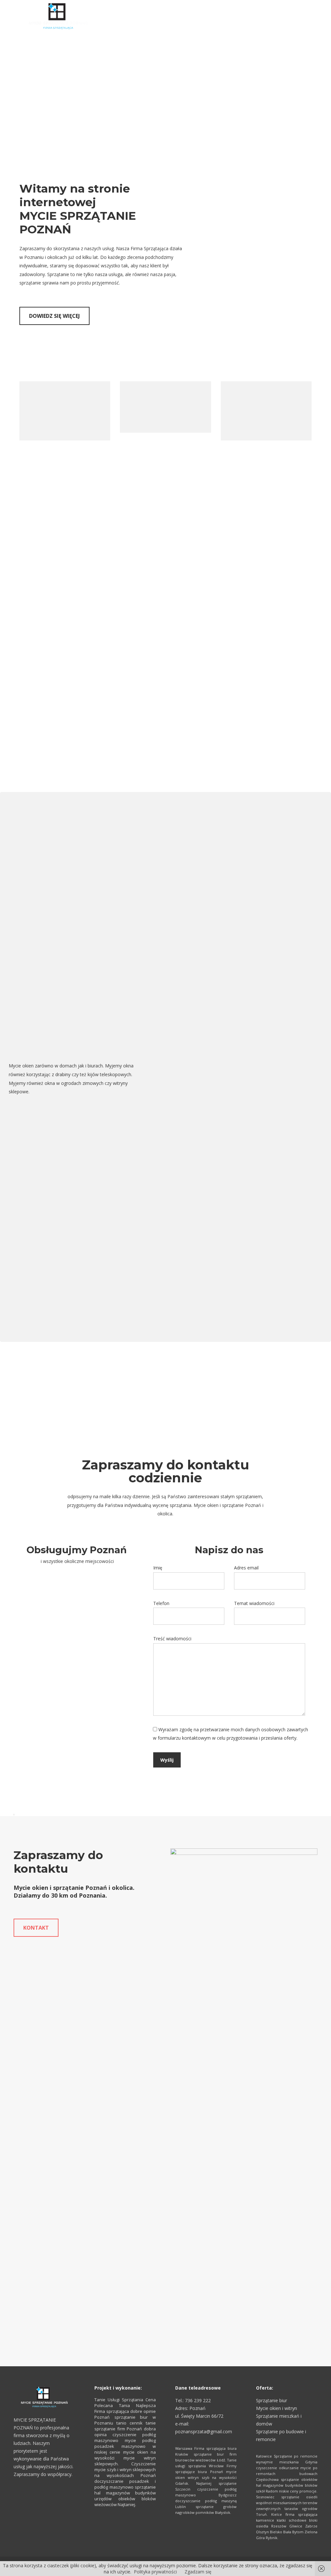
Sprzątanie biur (272, 2400)
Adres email (246, 1568)
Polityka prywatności (155, 2572)
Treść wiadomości (172, 1639)
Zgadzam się (198, 2572)
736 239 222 (198, 2400)
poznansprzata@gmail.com (204, 2431)
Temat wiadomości (254, 1603)
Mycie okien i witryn (277, 2408)
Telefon (161, 1603)
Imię (158, 1568)
